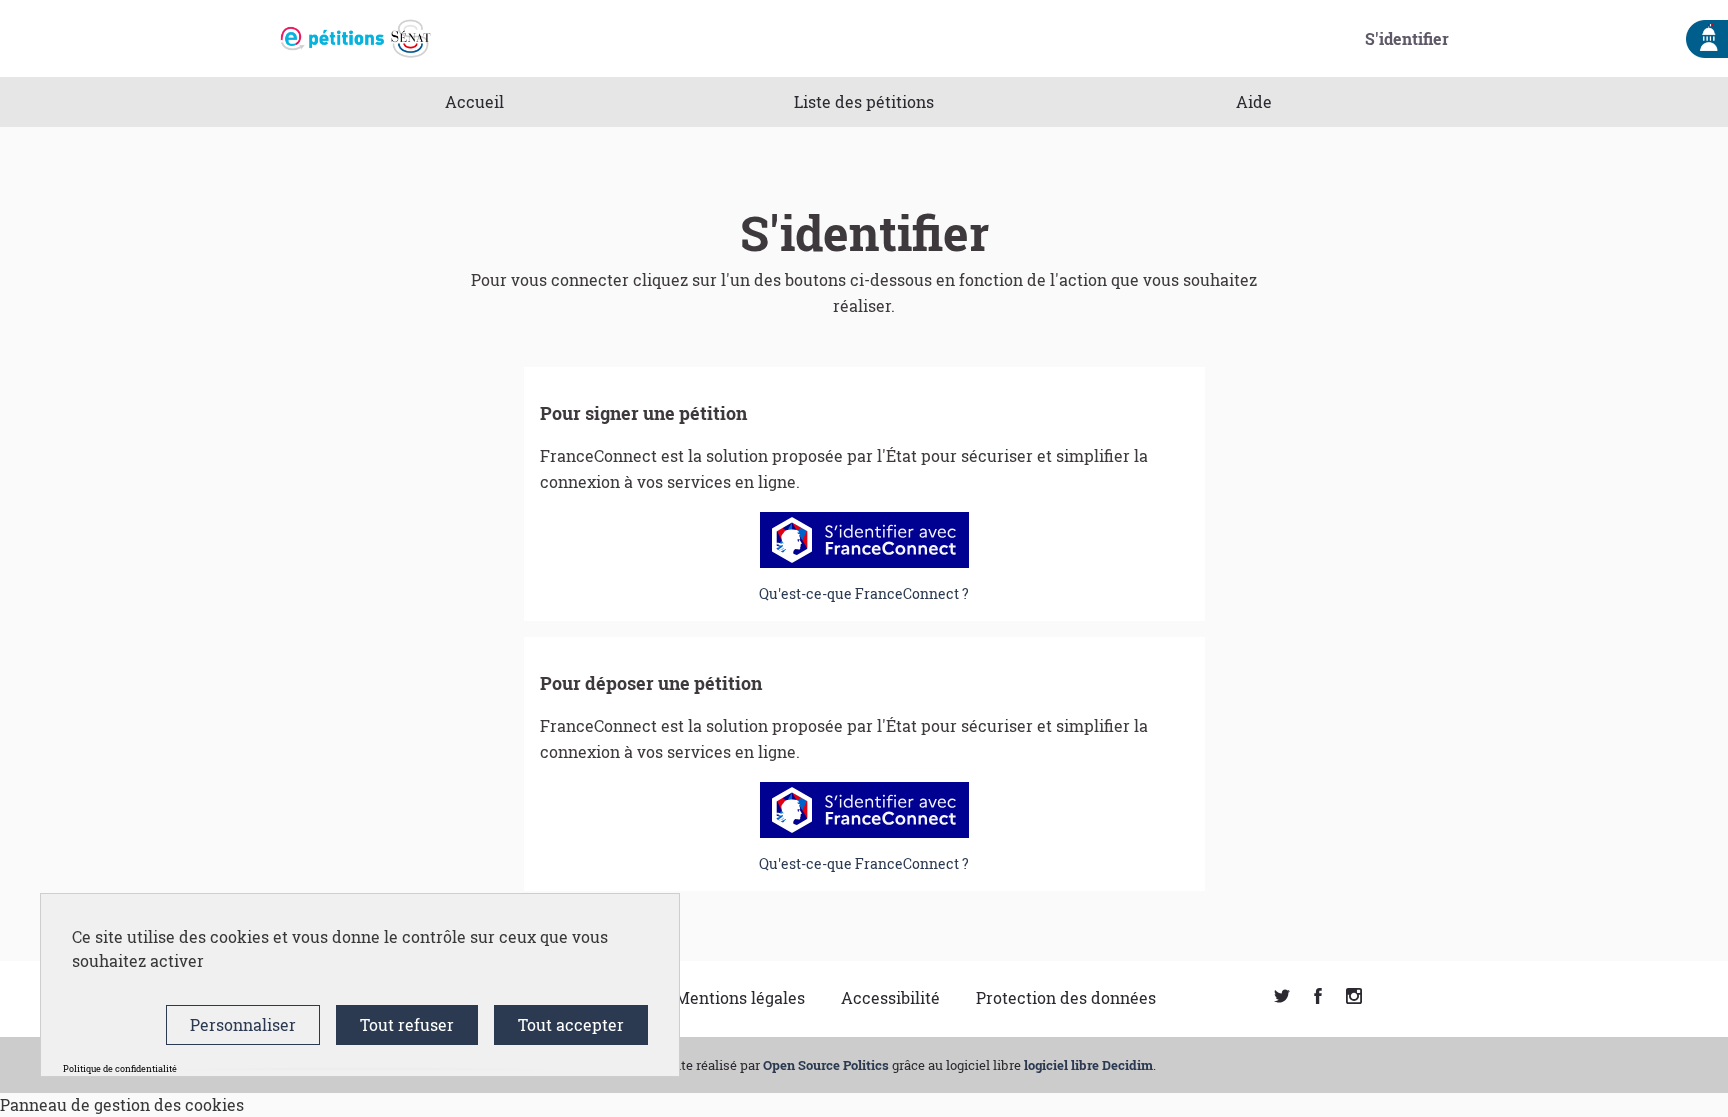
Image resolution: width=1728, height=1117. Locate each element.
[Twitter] (1282, 997)
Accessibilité (890, 997)
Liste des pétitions (864, 101)
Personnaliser (243, 1024)
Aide (1254, 101)
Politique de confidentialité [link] (120, 1068)
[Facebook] (1318, 997)
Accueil (474, 101)
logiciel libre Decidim (1088, 1065)
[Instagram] (1354, 997)
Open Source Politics (826, 1065)
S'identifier (1407, 38)
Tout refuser (407, 1024)
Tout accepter (571, 1024)
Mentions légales (740, 997)
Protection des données (1066, 997)
